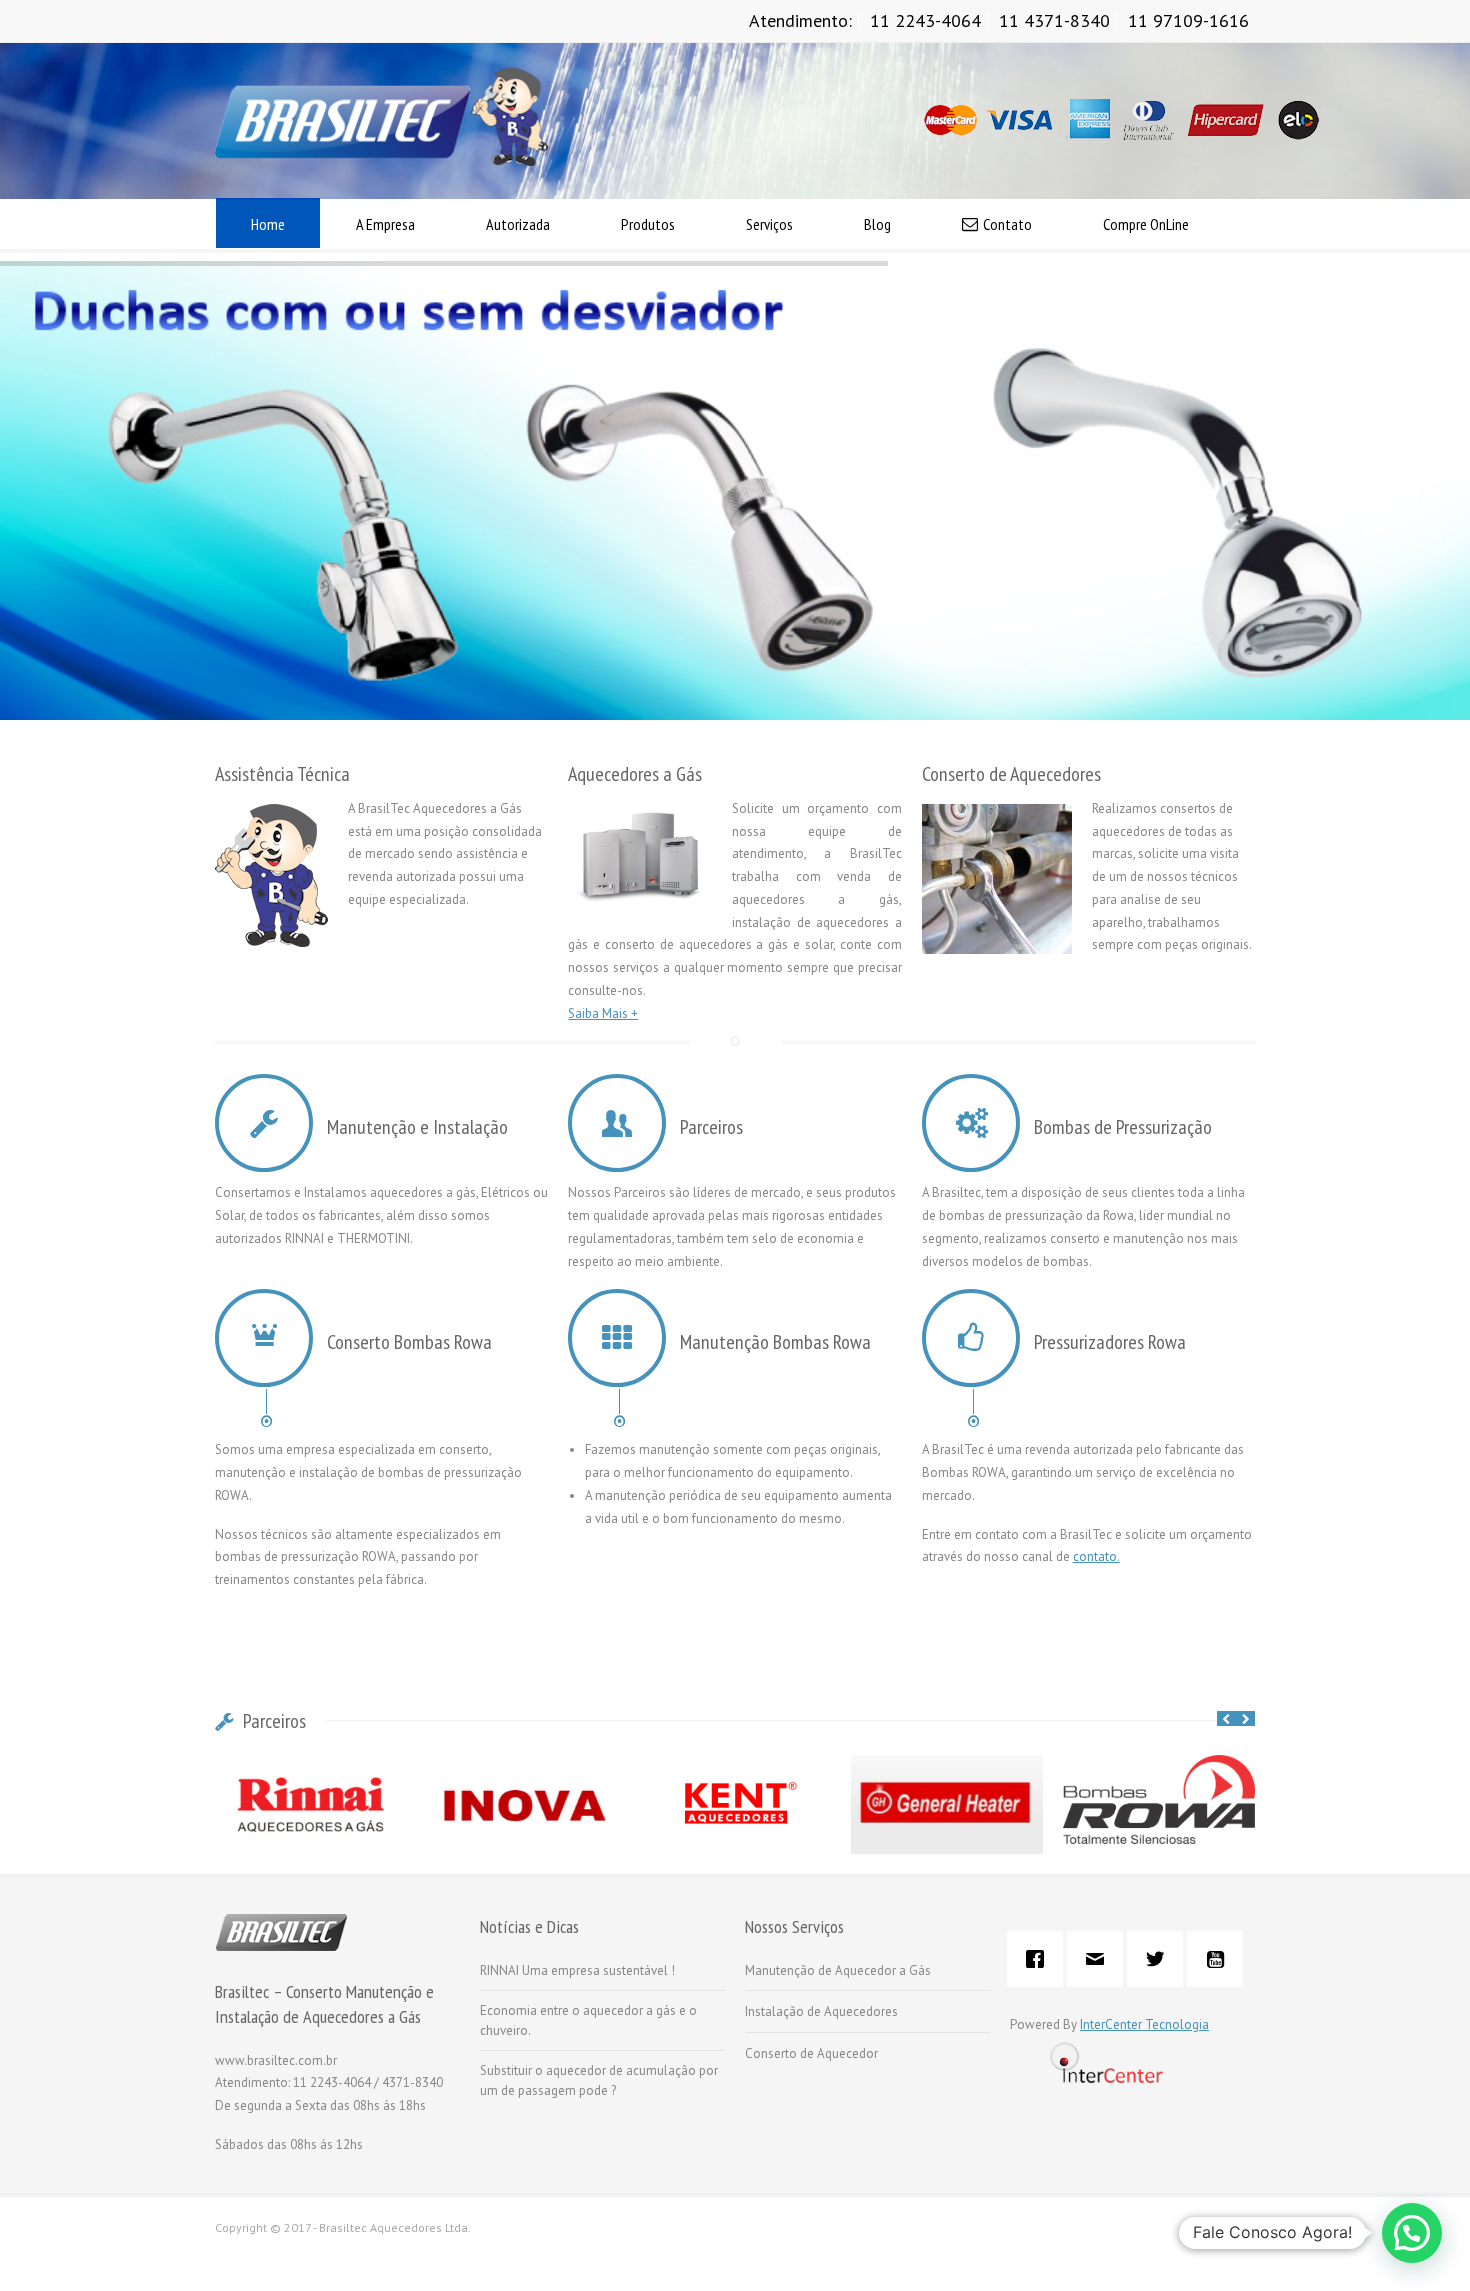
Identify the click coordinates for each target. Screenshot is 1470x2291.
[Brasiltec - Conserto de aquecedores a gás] (381, 161)
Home (268, 224)
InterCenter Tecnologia (1144, 2024)
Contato (1007, 224)
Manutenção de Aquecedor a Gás (838, 1970)
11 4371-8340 (1054, 20)
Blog (877, 224)
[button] (1412, 2233)
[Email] (1100, 1959)
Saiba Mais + (603, 1013)
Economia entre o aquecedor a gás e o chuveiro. (588, 2020)
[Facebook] (1040, 1959)
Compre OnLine (1146, 224)
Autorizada (518, 224)
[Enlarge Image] (1159, 1779)
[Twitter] (1160, 1959)
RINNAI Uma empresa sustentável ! (577, 1970)
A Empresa (385, 224)
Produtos (648, 224)
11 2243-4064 (925, 20)
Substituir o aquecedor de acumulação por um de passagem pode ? (599, 2080)
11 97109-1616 (1188, 20)
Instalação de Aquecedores (821, 2011)
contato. (1096, 1556)
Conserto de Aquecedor (811, 2053)
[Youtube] (1220, 1959)
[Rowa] (1159, 1819)
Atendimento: (800, 20)
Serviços (769, 224)
